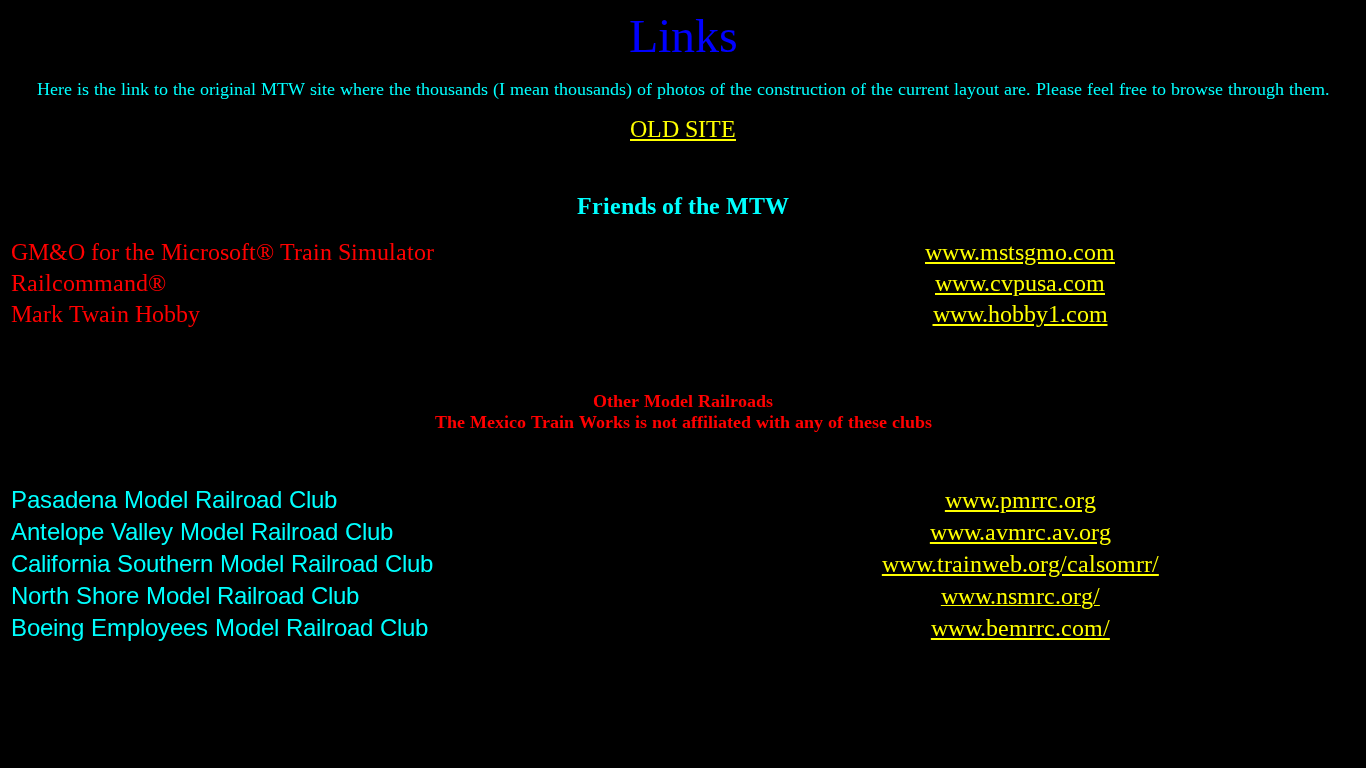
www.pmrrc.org (1020, 500)
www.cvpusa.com (1020, 283)
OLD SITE (683, 129)
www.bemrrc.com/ (1020, 628)
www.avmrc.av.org (1020, 532)
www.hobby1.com (1020, 314)
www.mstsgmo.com (1020, 252)
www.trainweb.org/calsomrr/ (1020, 564)
